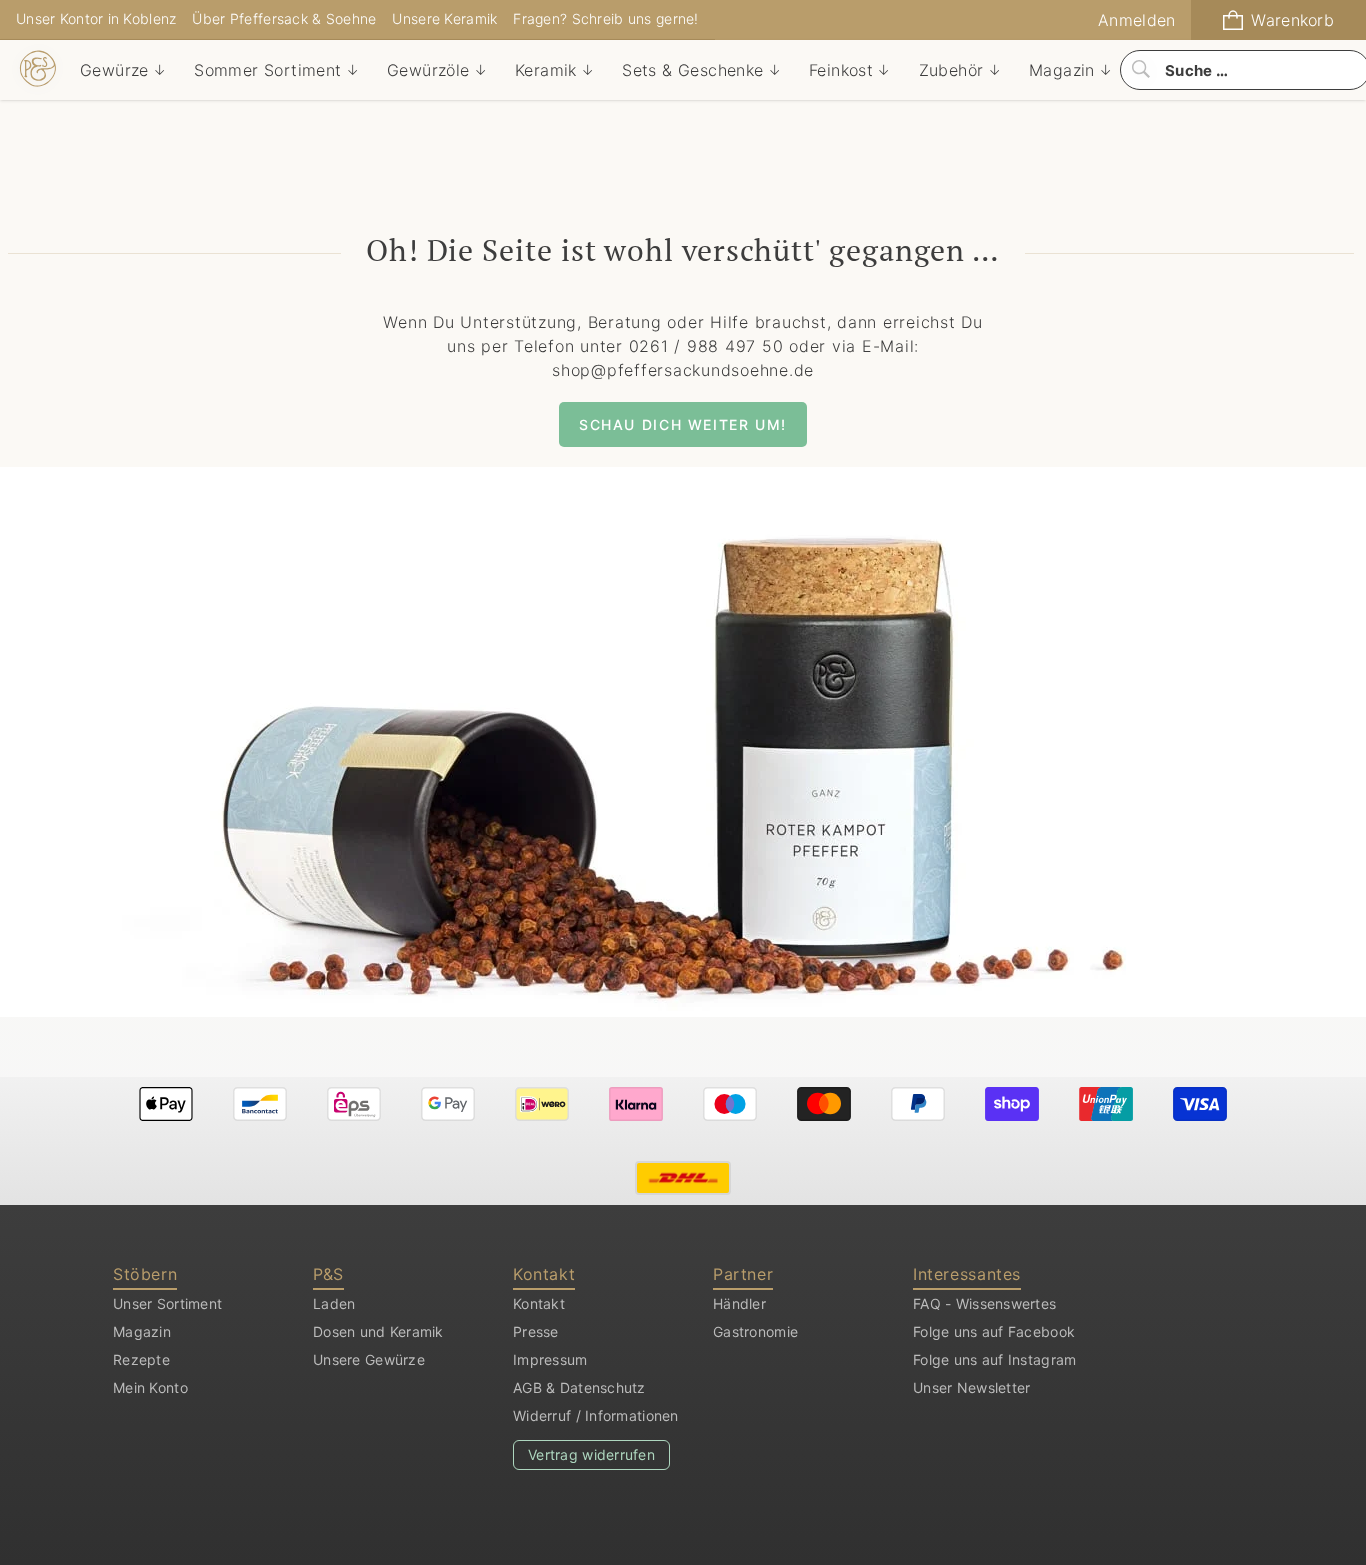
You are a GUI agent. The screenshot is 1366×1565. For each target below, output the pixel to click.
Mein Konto (150, 1387)
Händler (739, 1303)
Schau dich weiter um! (683, 424)
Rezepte (141, 1359)
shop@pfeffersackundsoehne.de (683, 370)
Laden (334, 1303)
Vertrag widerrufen (591, 1454)
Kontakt (539, 1303)
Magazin (142, 1331)
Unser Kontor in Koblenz (96, 18)
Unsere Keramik (444, 18)
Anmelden (1136, 20)
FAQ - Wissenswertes (984, 1303)
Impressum (550, 1359)
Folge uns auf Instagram (994, 1359)
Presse (536, 1331)
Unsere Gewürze (369, 1359)
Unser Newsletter (971, 1387)
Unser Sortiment (167, 1303)
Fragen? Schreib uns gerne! (605, 18)
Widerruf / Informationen (596, 1415)
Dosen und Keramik (378, 1331)
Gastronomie (755, 1331)
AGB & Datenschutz (579, 1387)
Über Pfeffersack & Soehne (284, 18)
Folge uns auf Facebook (994, 1331)
